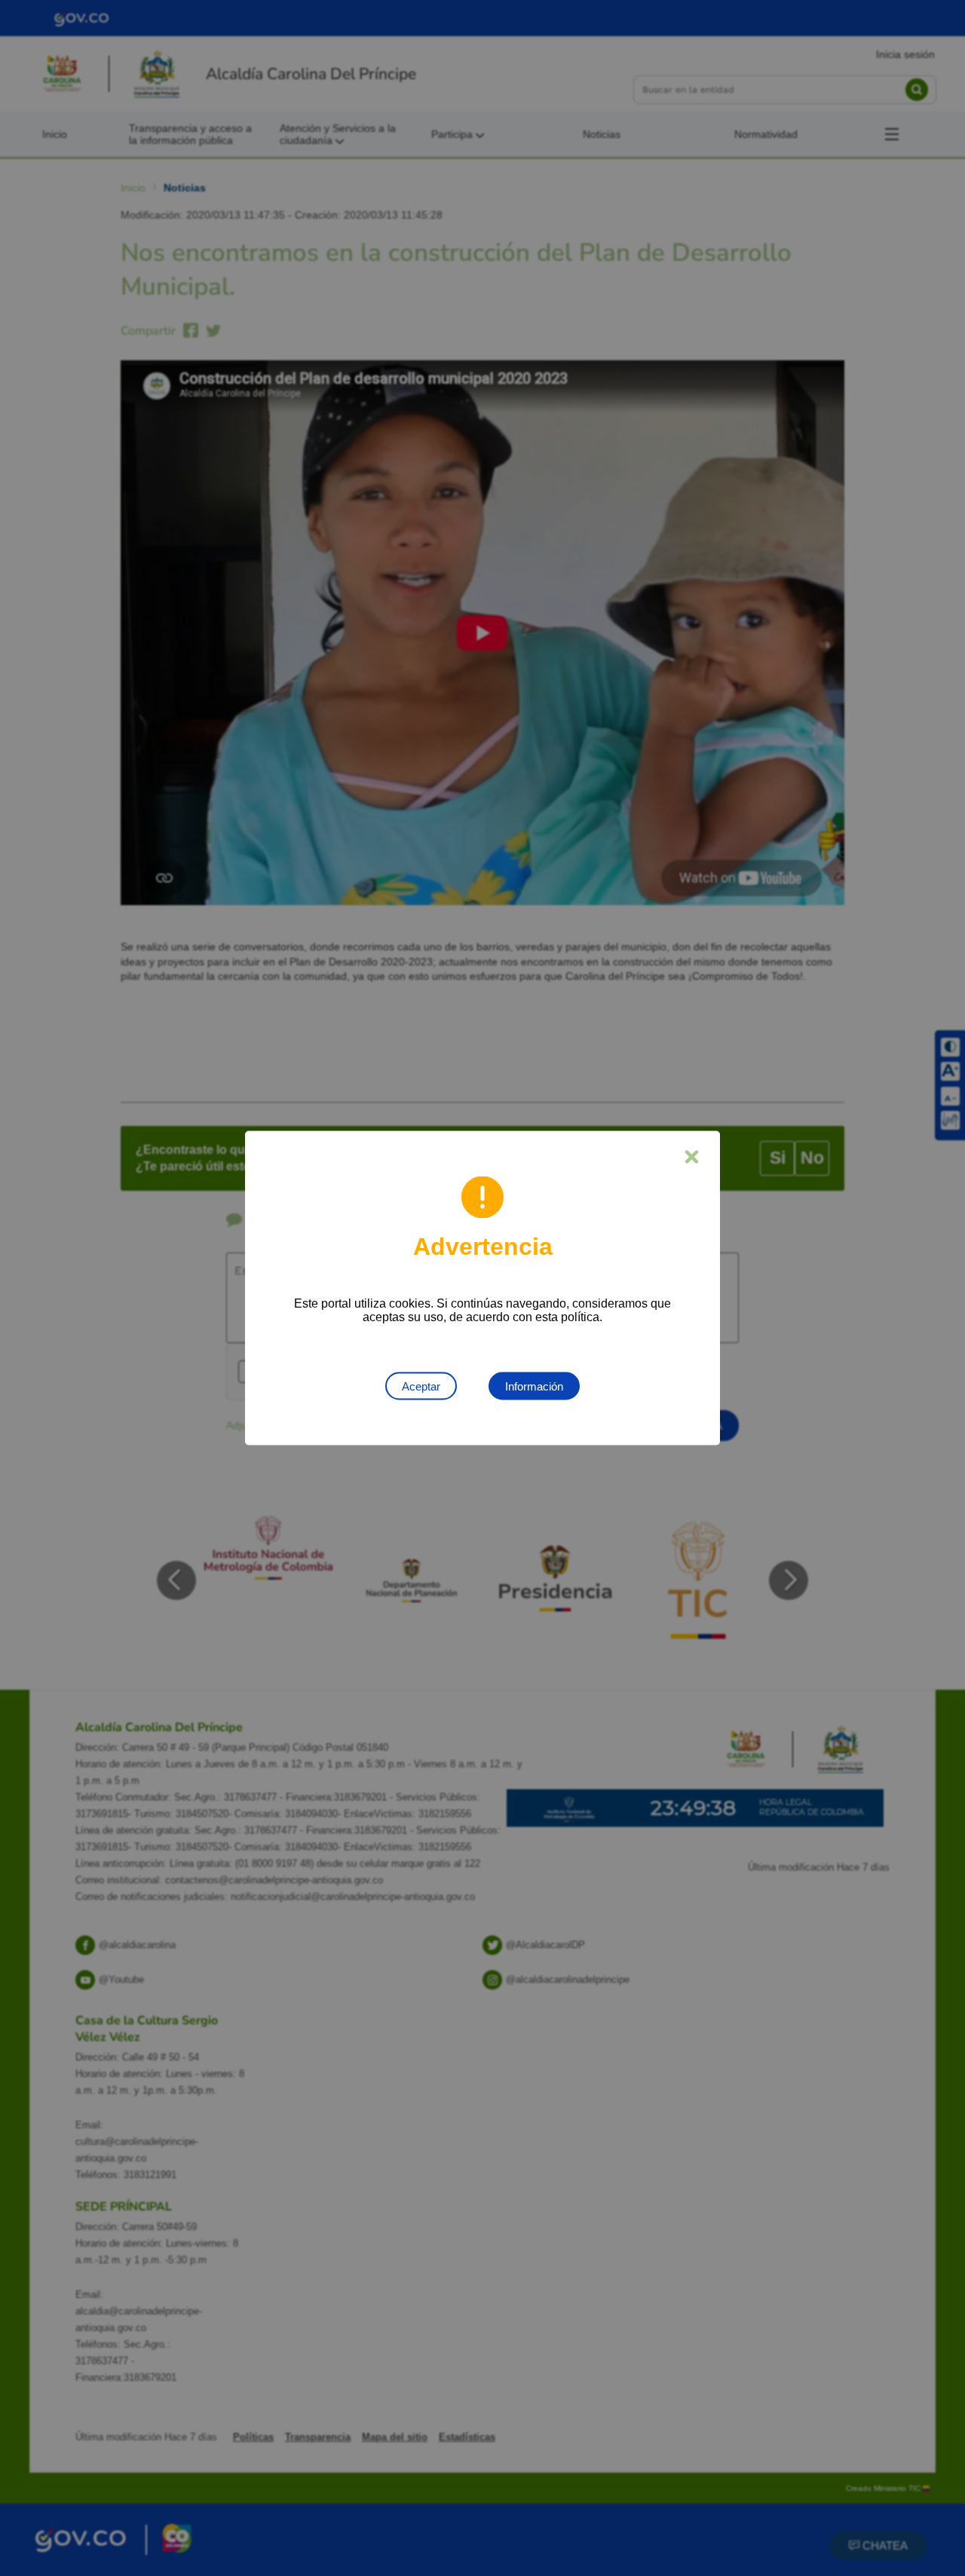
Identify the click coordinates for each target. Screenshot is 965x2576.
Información (534, 1386)
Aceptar (421, 1386)
